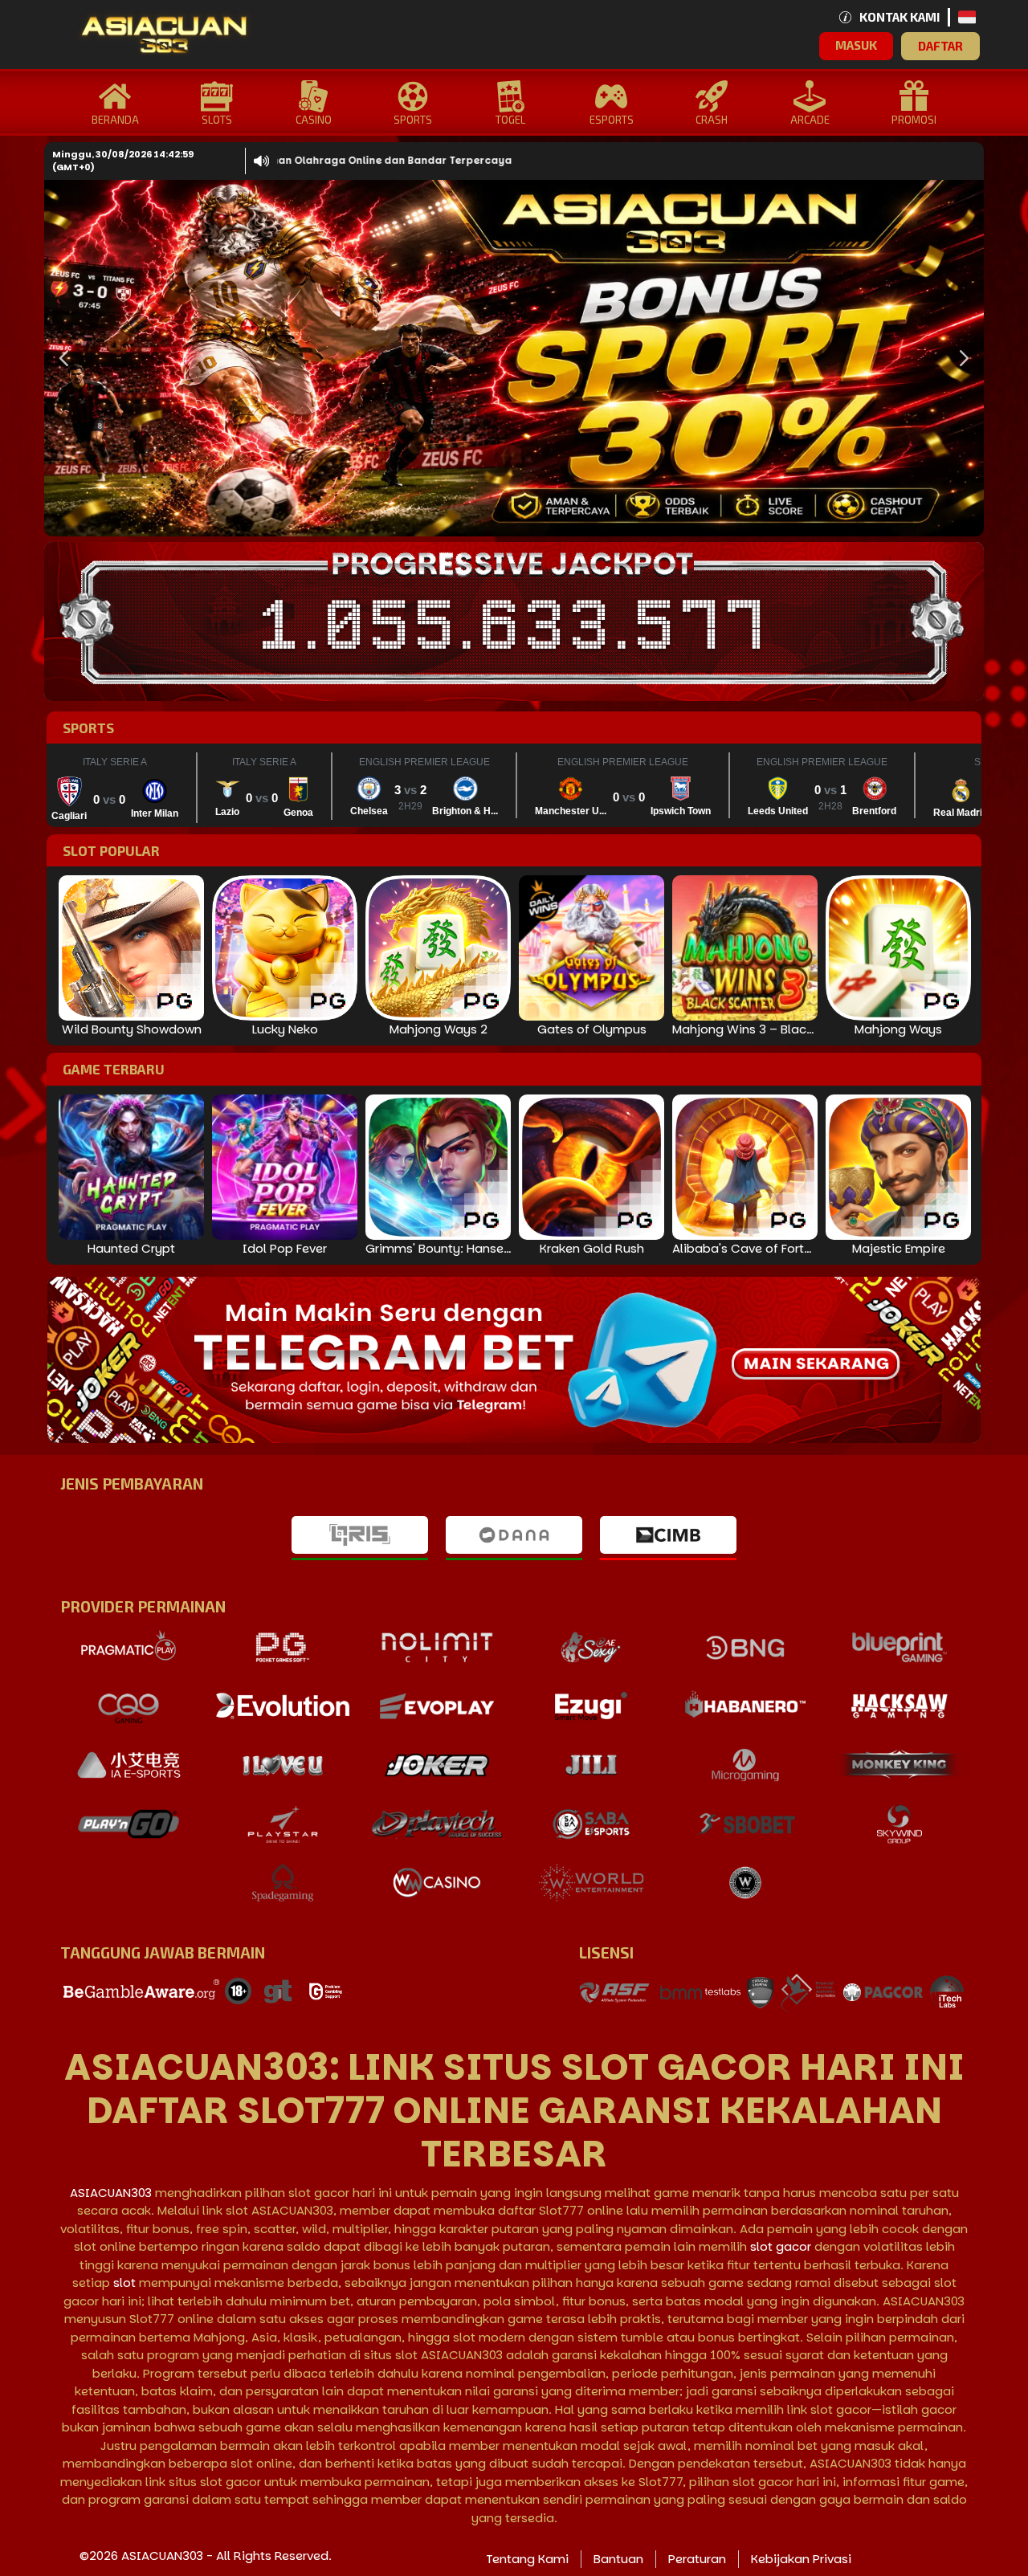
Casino (314, 120)
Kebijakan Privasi (801, 2559)
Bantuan (618, 2559)
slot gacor (781, 2246)
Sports (413, 120)
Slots (217, 120)
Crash (712, 120)
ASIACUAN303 (111, 2193)
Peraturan (697, 2559)
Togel (510, 120)
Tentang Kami (527, 2559)
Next (960, 358)
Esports (612, 120)
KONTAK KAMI (899, 17)
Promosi (914, 120)
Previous (60, 358)
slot (124, 2283)
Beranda (115, 120)
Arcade (810, 120)
